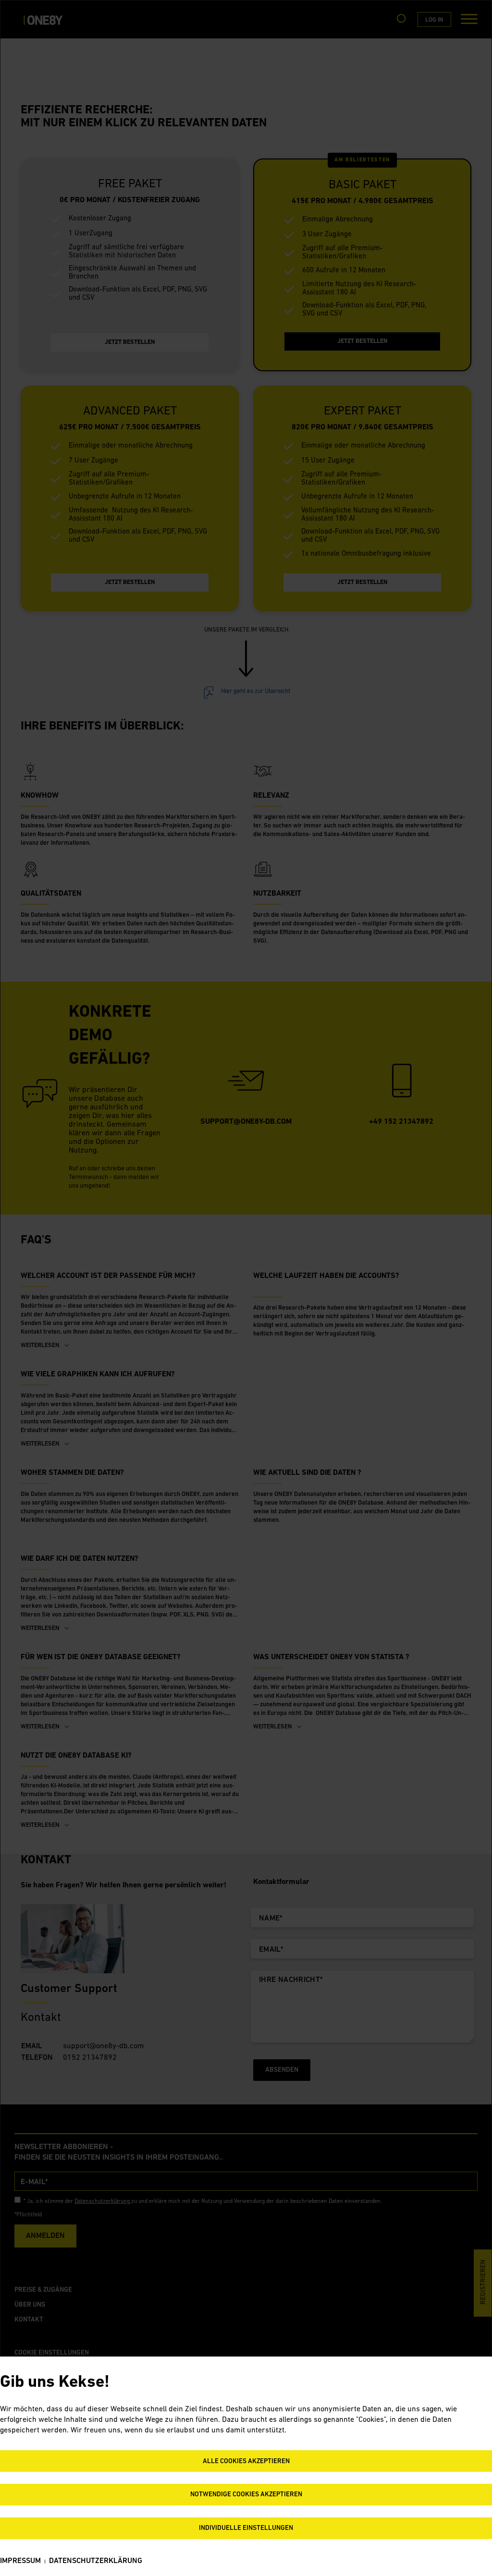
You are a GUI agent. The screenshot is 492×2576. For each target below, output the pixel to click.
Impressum (20, 2561)
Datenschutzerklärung (96, 2561)
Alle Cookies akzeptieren (246, 2461)
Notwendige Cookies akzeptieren (246, 2495)
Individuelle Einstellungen (246, 2528)
